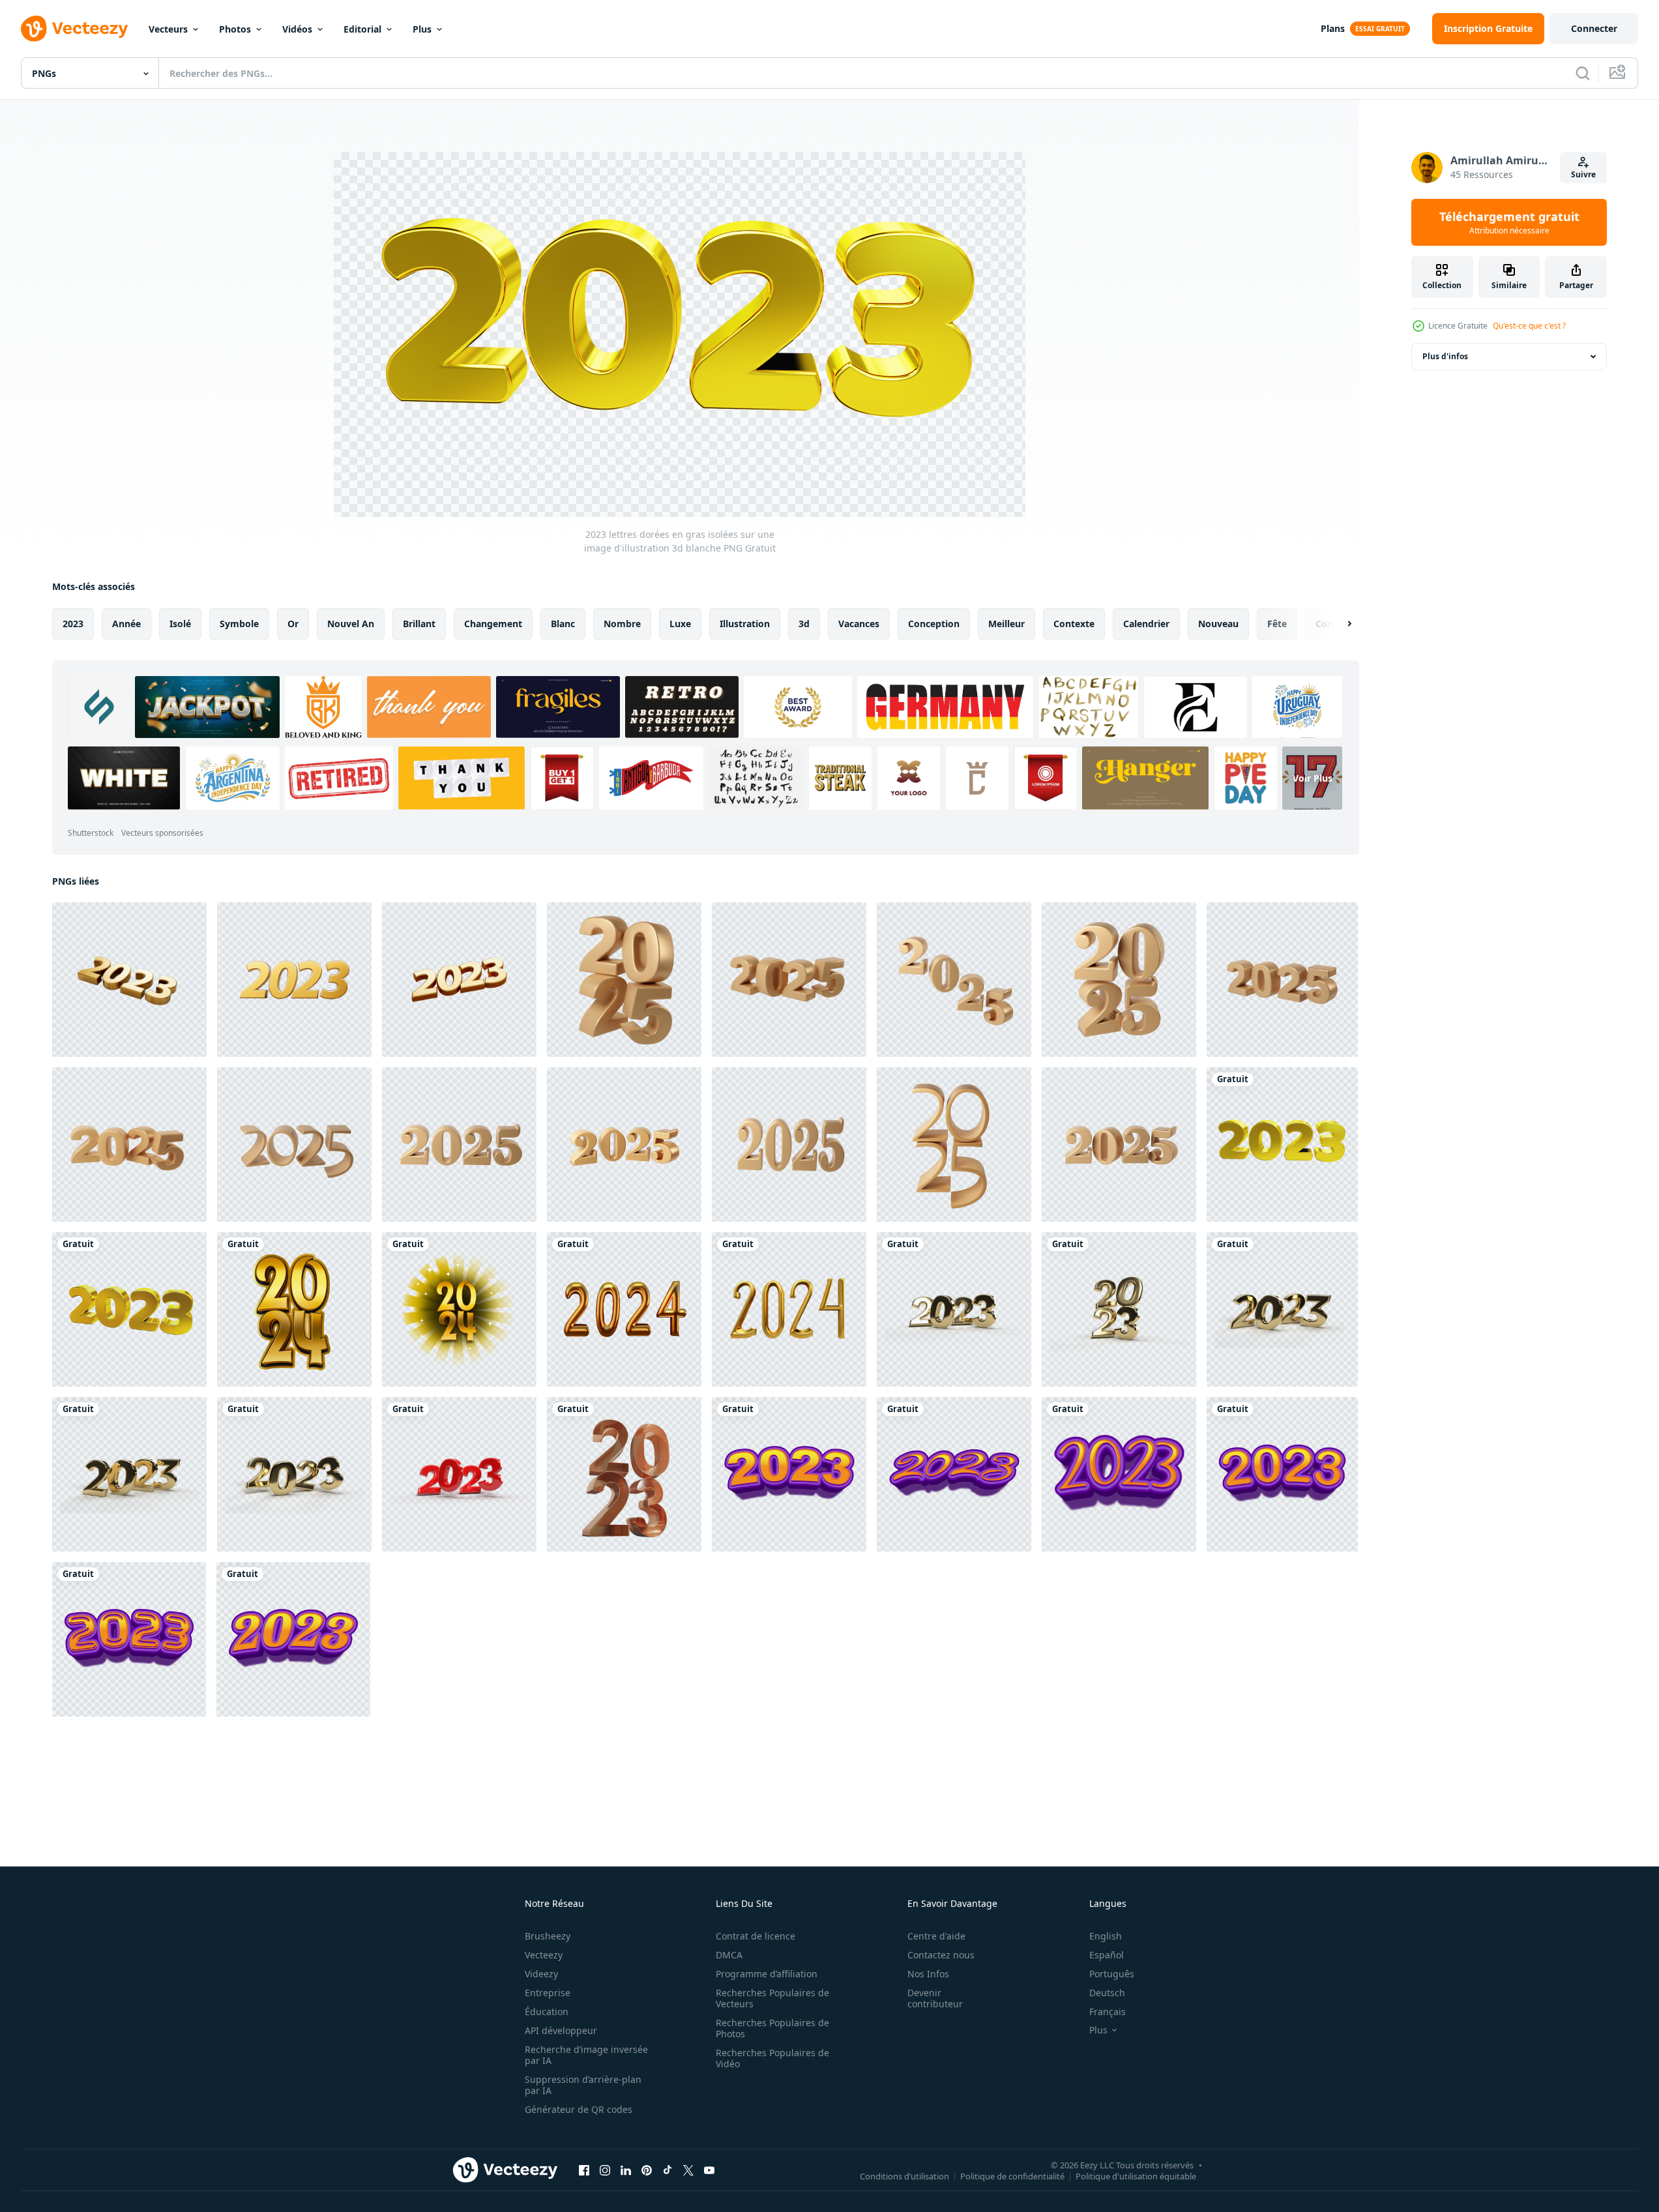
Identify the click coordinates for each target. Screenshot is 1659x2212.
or (293, 624)
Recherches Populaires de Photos (772, 2028)
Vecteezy (544, 1955)
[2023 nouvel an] (129, 1474)
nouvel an (351, 624)
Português (1112, 1974)
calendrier (1146, 624)
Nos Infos (928, 1974)
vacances (859, 624)
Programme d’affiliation (767, 1974)
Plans (1333, 28)
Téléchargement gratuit (1509, 222)
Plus (422, 29)
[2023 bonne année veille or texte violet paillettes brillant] (789, 1474)
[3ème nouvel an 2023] (294, 1474)
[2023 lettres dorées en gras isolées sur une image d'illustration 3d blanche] (1282, 1144)
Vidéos (297, 29)
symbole (239, 624)
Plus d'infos (1445, 356)
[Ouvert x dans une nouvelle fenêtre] (688, 2170)
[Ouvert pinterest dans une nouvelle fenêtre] (647, 2170)
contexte (1074, 624)
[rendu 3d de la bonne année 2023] (954, 1309)
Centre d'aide (936, 1936)
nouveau (1218, 624)
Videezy (541, 1974)
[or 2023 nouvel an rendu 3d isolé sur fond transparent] (624, 1474)
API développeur (561, 2030)
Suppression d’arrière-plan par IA (583, 2085)
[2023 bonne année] (459, 1474)
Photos (235, 29)
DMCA (729, 1955)
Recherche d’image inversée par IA (586, 2055)
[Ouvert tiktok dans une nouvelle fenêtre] (668, 2170)
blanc (563, 624)
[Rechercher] (1583, 73)
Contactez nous (941, 1955)
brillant (419, 624)
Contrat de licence (756, 1936)
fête (1277, 624)
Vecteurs (168, 29)
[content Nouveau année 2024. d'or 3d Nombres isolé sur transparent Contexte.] (624, 1309)
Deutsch (1107, 1993)
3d (804, 624)
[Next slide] (1338, 624)
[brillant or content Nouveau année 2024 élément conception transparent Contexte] (294, 1309)
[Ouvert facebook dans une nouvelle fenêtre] (584, 2170)
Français (1108, 2012)
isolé (180, 624)
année (126, 624)
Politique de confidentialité (1012, 2175)
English (1106, 1936)
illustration (745, 624)
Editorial (362, 29)
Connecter (1594, 28)
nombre (622, 624)
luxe (680, 624)
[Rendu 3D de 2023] (1119, 1309)
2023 (73, 624)
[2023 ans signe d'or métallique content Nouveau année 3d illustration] (129, 980)
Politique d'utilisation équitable (1136, 2175)
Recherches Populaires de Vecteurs (772, 1998)
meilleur (1006, 624)
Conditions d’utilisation (904, 2175)
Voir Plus (1313, 778)
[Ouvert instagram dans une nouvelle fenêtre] (605, 2170)
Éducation (547, 2012)
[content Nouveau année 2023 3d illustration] (294, 980)
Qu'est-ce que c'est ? (1529, 326)
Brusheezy (548, 1936)
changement (493, 624)
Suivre (1583, 174)
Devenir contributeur (935, 1998)
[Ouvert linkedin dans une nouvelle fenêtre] (626, 2170)
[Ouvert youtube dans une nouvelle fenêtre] (709, 2170)
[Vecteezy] (74, 29)
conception (934, 624)
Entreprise (548, 1993)
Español (1107, 1955)
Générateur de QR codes (579, 2109)
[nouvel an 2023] (1282, 1309)
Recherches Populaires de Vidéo (772, 2058)
